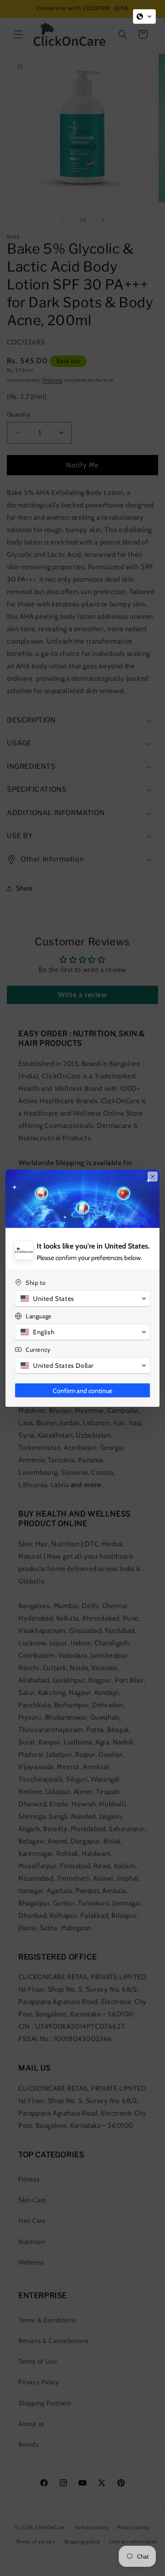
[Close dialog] (153, 1177)
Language (39, 1316)
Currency (38, 1349)
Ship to (36, 1282)
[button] (144, 17)
